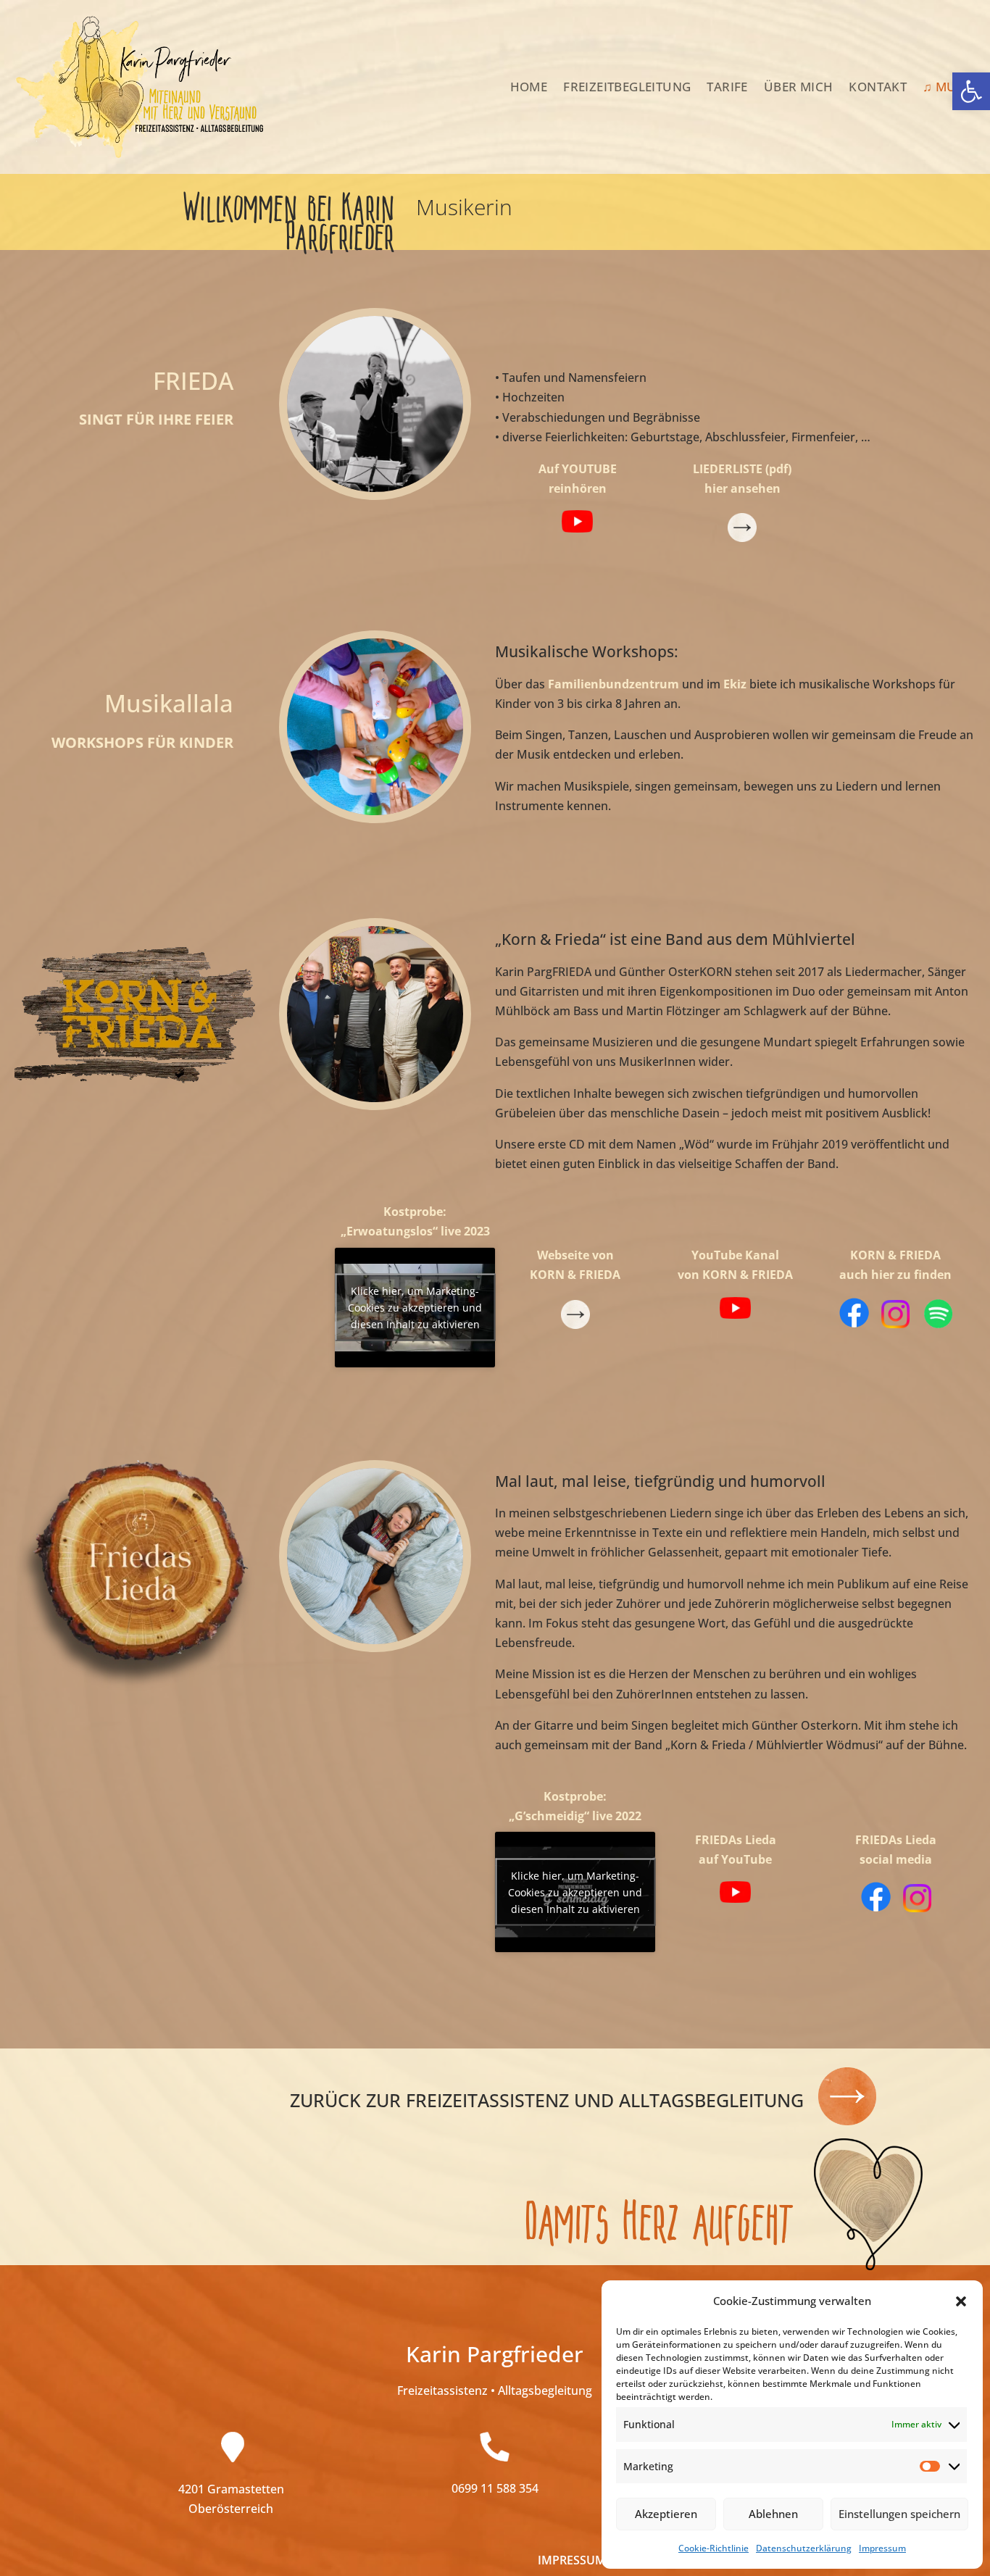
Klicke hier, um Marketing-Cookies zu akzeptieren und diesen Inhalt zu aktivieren (415, 1308)
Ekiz (735, 684)
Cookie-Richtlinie (714, 2548)
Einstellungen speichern (899, 2514)
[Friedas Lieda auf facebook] (876, 1908)
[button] (971, 91)
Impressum (882, 2548)
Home (529, 87)
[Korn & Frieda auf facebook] (854, 1324)
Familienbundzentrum (613, 684)
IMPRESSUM (572, 2560)
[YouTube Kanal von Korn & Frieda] (735, 1314)
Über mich (799, 87)
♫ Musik (949, 87)
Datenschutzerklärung (804, 2548)
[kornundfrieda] (917, 1324)
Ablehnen (773, 2514)
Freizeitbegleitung (627, 87)
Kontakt (878, 87)
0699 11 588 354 (495, 2488)
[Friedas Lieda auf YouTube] (735, 1898)
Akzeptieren (666, 2514)
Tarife (727, 87)
